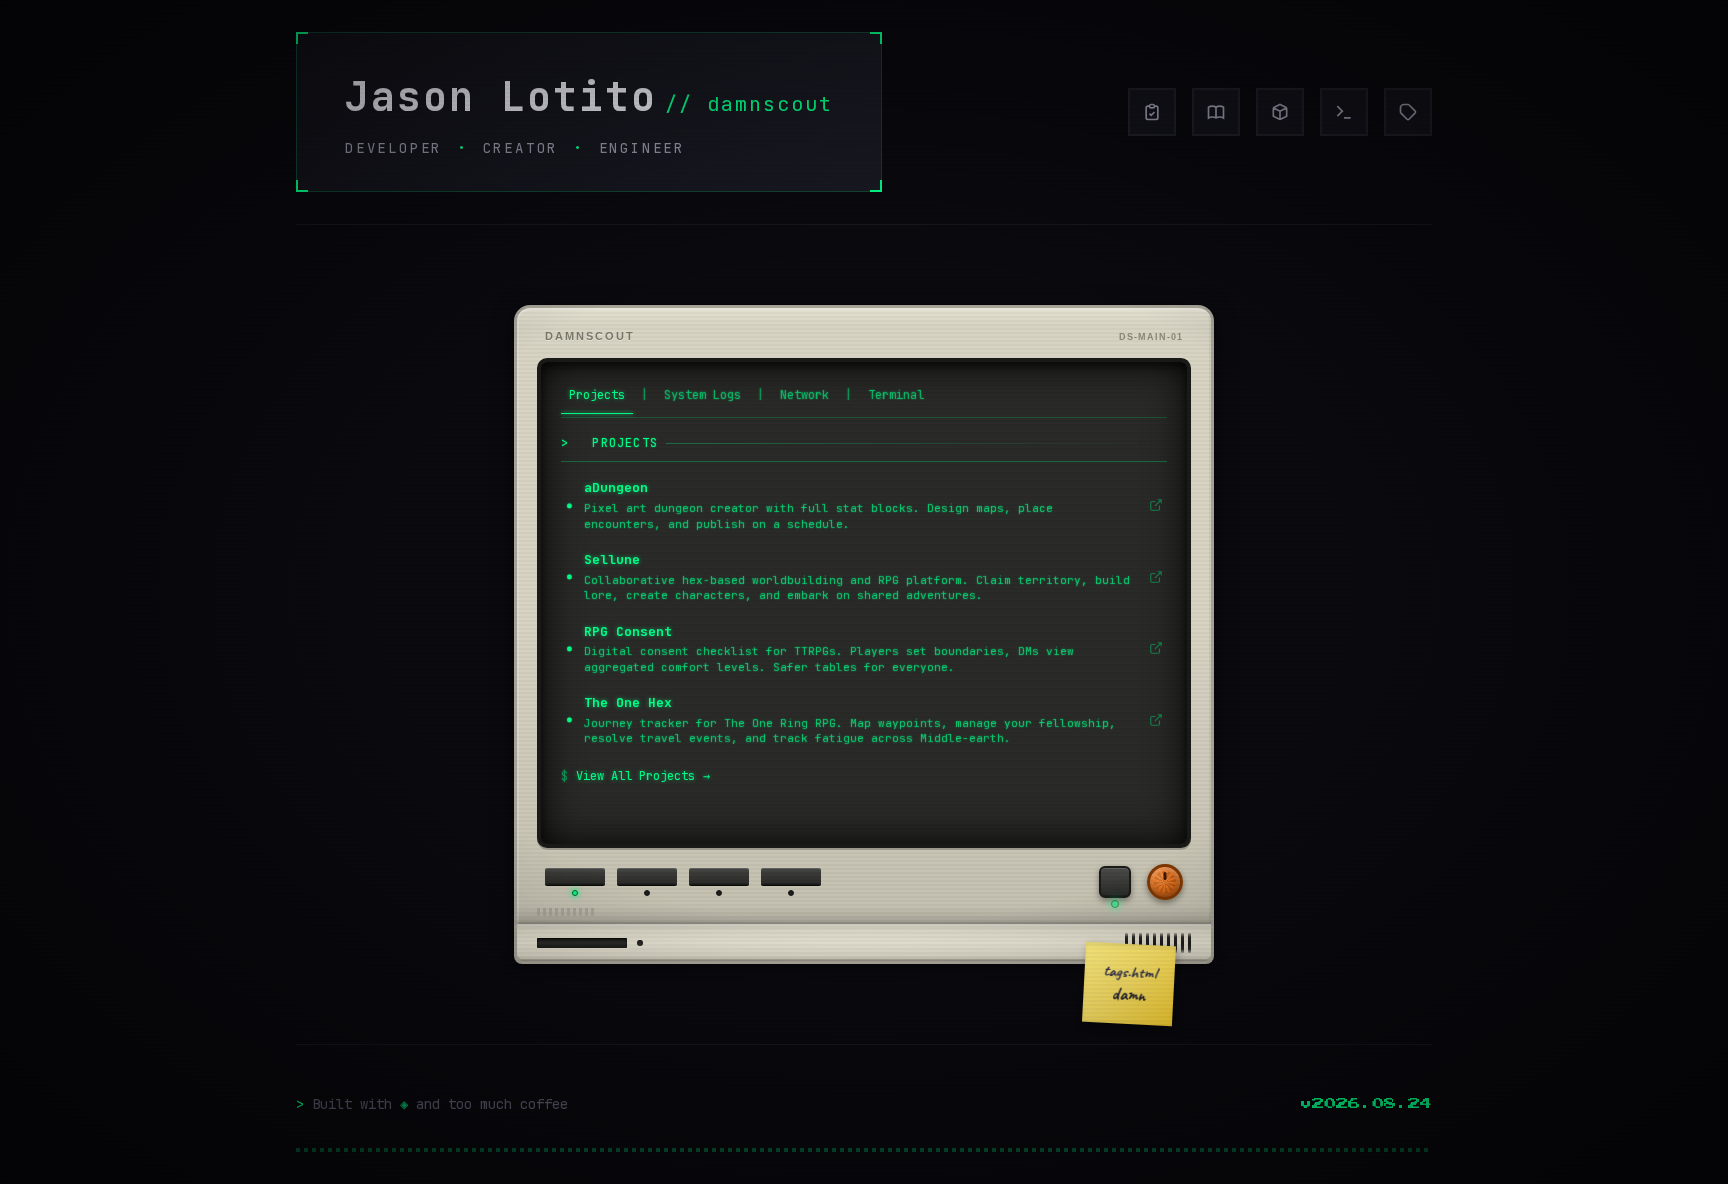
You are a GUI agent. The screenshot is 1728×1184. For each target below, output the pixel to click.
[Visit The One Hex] (1152, 720)
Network (804, 395)
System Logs (702, 395)
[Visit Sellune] (1152, 577)
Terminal (896, 395)
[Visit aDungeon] (1152, 505)
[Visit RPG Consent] (1152, 648)
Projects (597, 395)
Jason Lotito (501, 96)
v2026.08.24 (1366, 1104)
